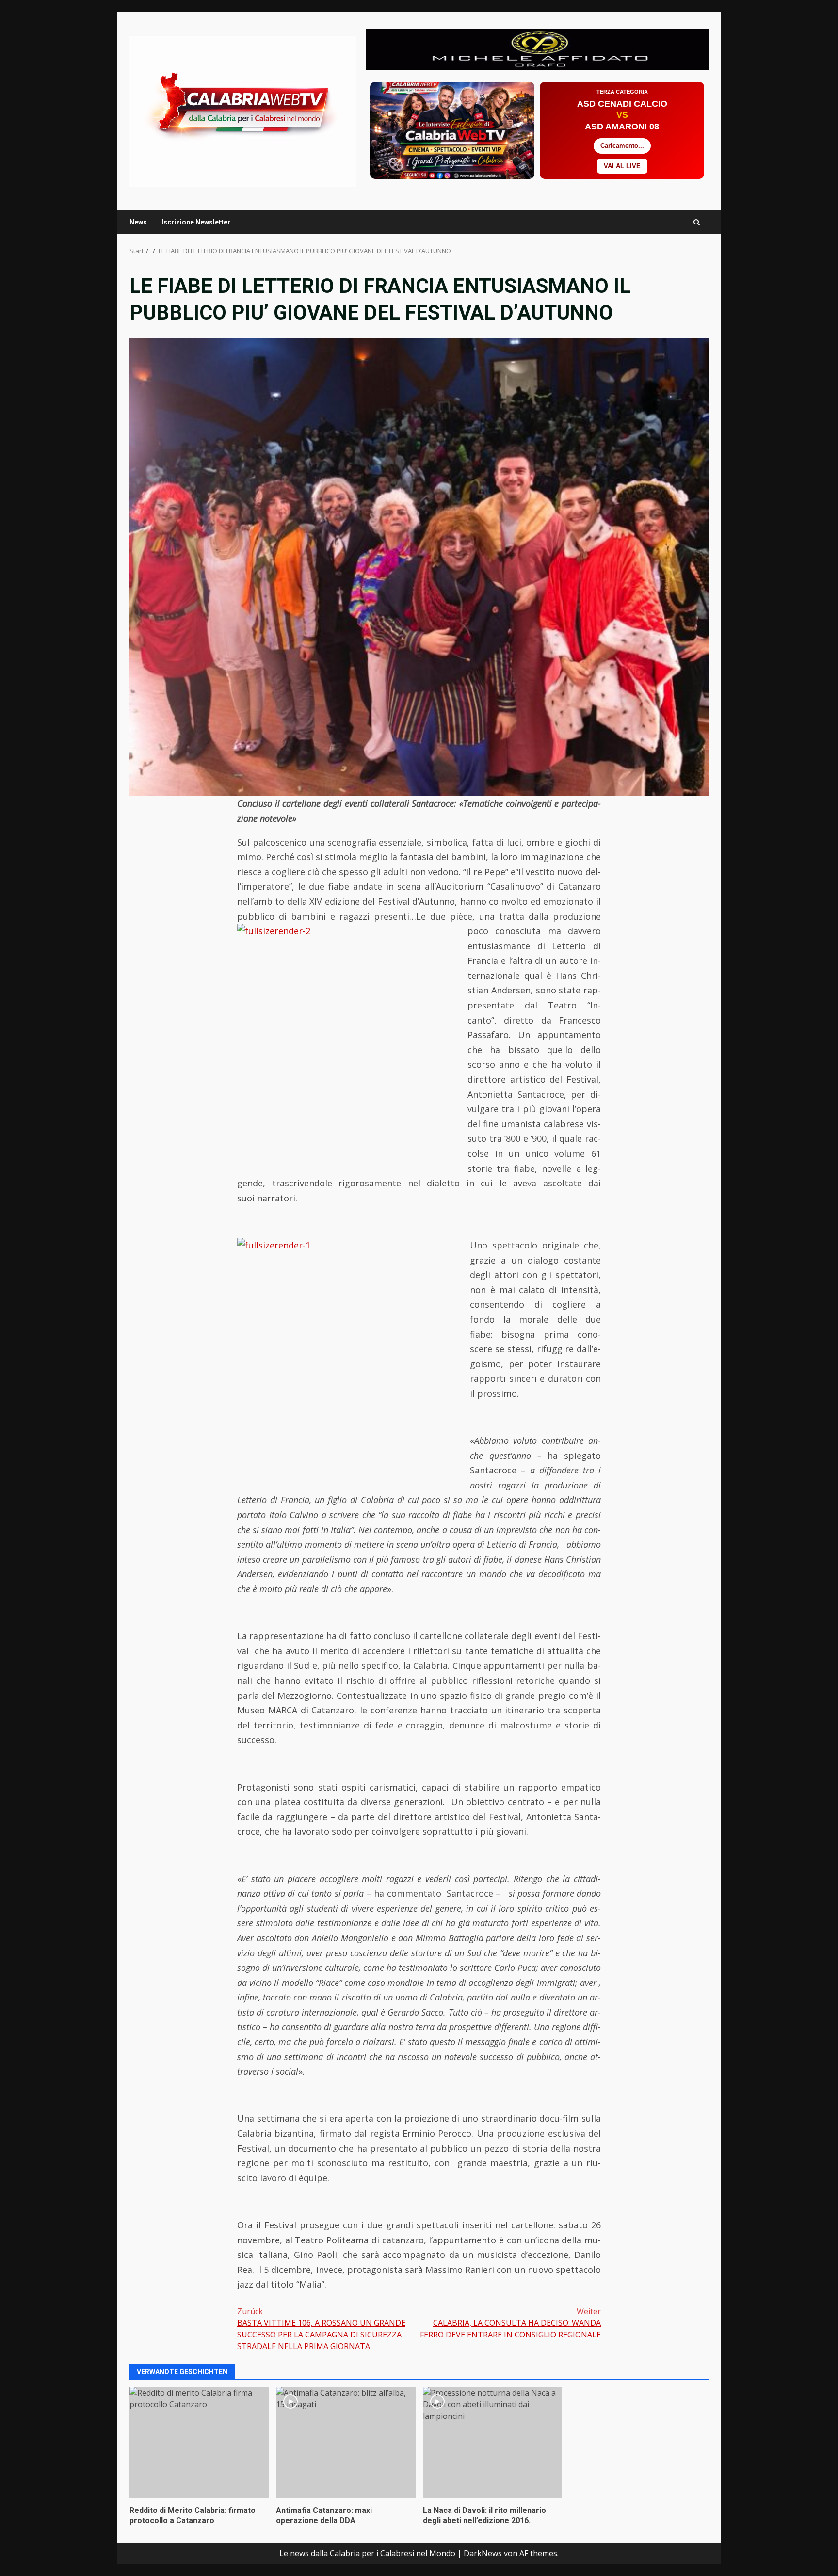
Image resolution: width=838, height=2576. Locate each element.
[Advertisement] (537, 48)
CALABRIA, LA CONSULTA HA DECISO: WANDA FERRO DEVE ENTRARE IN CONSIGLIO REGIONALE (510, 2323)
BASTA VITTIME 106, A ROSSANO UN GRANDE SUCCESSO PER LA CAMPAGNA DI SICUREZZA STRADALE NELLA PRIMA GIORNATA (321, 2329)
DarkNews (483, 2553)
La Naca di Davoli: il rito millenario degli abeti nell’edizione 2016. (492, 2443)
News (138, 222)
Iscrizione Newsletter (196, 222)
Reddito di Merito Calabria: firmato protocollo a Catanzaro (199, 2443)
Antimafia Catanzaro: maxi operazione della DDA (346, 2443)
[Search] (697, 222)
